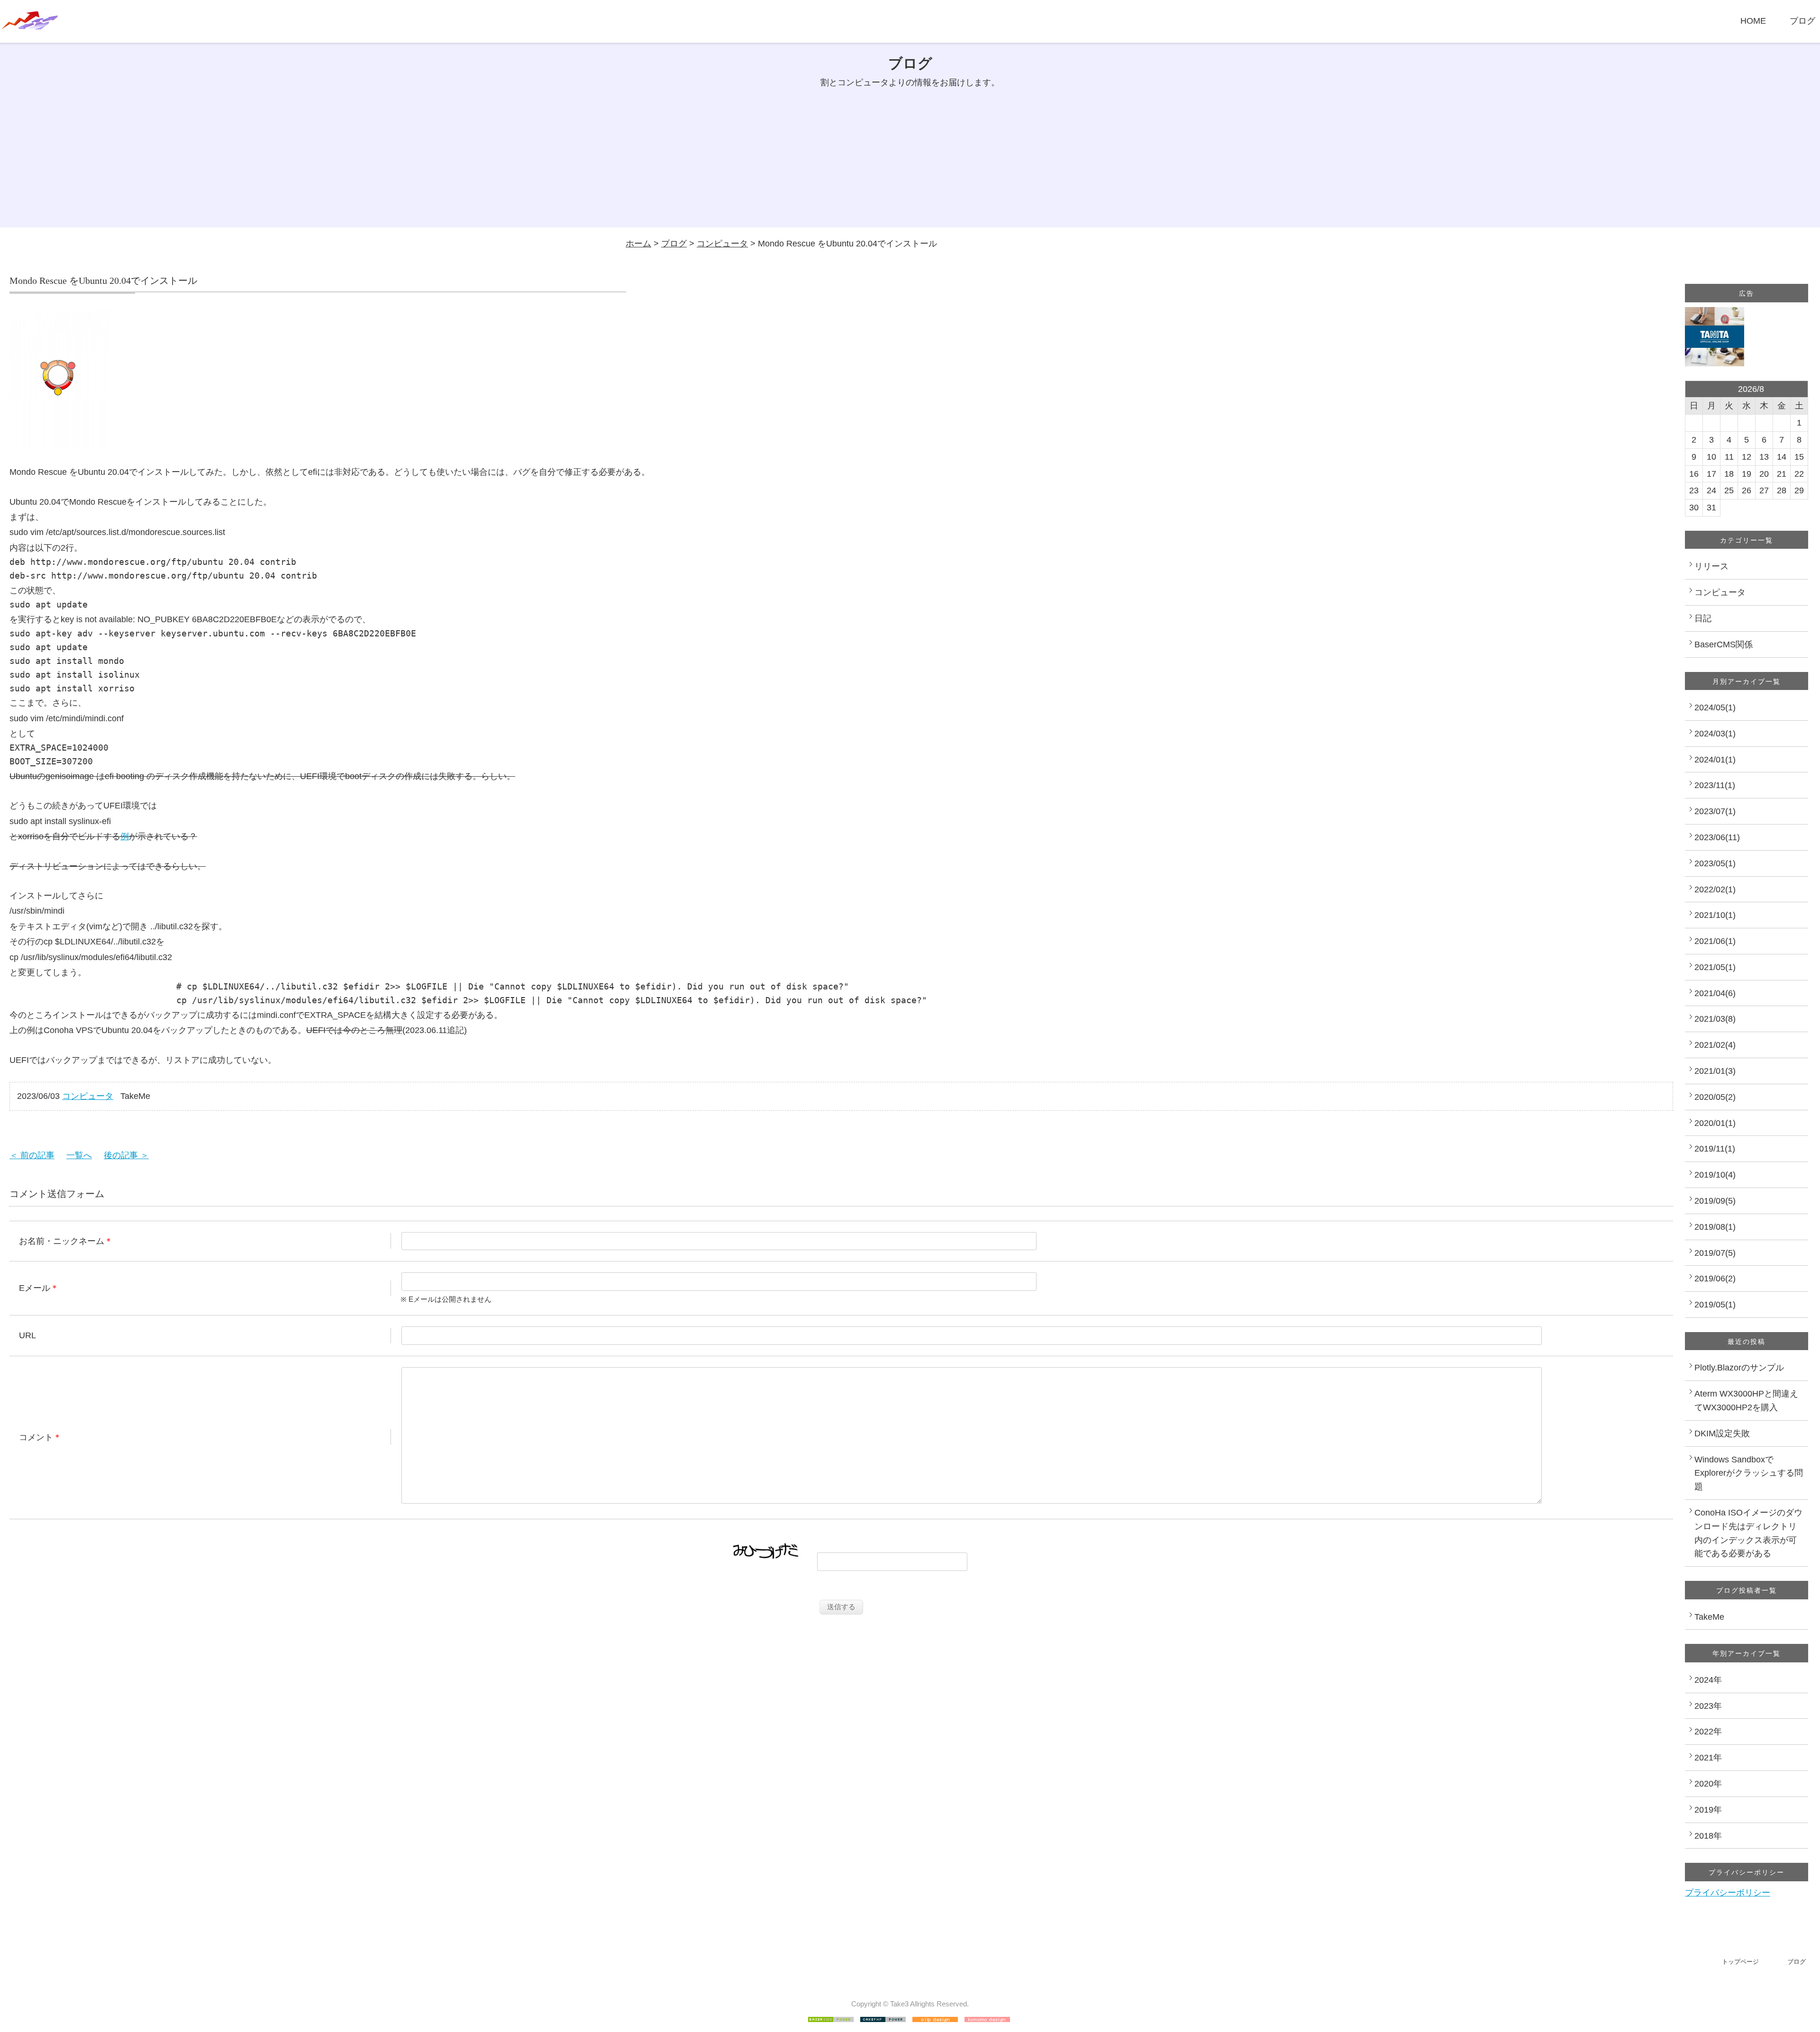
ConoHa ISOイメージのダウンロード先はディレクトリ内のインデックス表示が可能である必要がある (1748, 1533)
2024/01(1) (1715, 760)
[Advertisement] (910, 161)
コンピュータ (722, 244)
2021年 (1708, 1758)
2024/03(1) (1715, 734)
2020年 (1708, 1784)
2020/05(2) (1715, 1097)
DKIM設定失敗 (1722, 1433)
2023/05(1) (1715, 863)
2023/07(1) (1715, 811)
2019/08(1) (1715, 1227)
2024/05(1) (1715, 708)
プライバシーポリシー (1728, 1893)
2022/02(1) (1715, 889)
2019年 (1708, 1810)
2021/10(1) (1715, 915)
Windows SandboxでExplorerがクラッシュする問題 (1749, 1473)
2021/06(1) (1715, 941)
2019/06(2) (1715, 1279)
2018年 (1708, 1836)
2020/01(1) (1715, 1123)
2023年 (1708, 1706)
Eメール (35, 1288)
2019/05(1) (1715, 1305)
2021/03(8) (1715, 1019)
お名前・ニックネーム (62, 1241)
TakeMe (1709, 1617)
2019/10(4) (1715, 1175)
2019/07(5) (1715, 1253)
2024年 (1708, 1680)
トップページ (1740, 1962)
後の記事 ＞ (126, 1155)
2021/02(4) (1715, 1045)
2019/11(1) (1715, 1149)
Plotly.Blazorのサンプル (1739, 1368)
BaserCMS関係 (1724, 644)
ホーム (638, 244)
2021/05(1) (1715, 967)
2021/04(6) (1715, 993)
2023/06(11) (1717, 837)
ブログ (1802, 21)
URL (27, 1335)
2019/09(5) (1715, 1201)
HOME (1753, 21)
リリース (1711, 566)
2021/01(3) (1715, 1071)
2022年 (1708, 1732)
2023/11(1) (1715, 785)
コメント (36, 1437)
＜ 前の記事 (32, 1155)
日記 (1703, 618)
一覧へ (79, 1155)
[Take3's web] (30, 26)
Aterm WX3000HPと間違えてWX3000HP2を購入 (1746, 1401)
